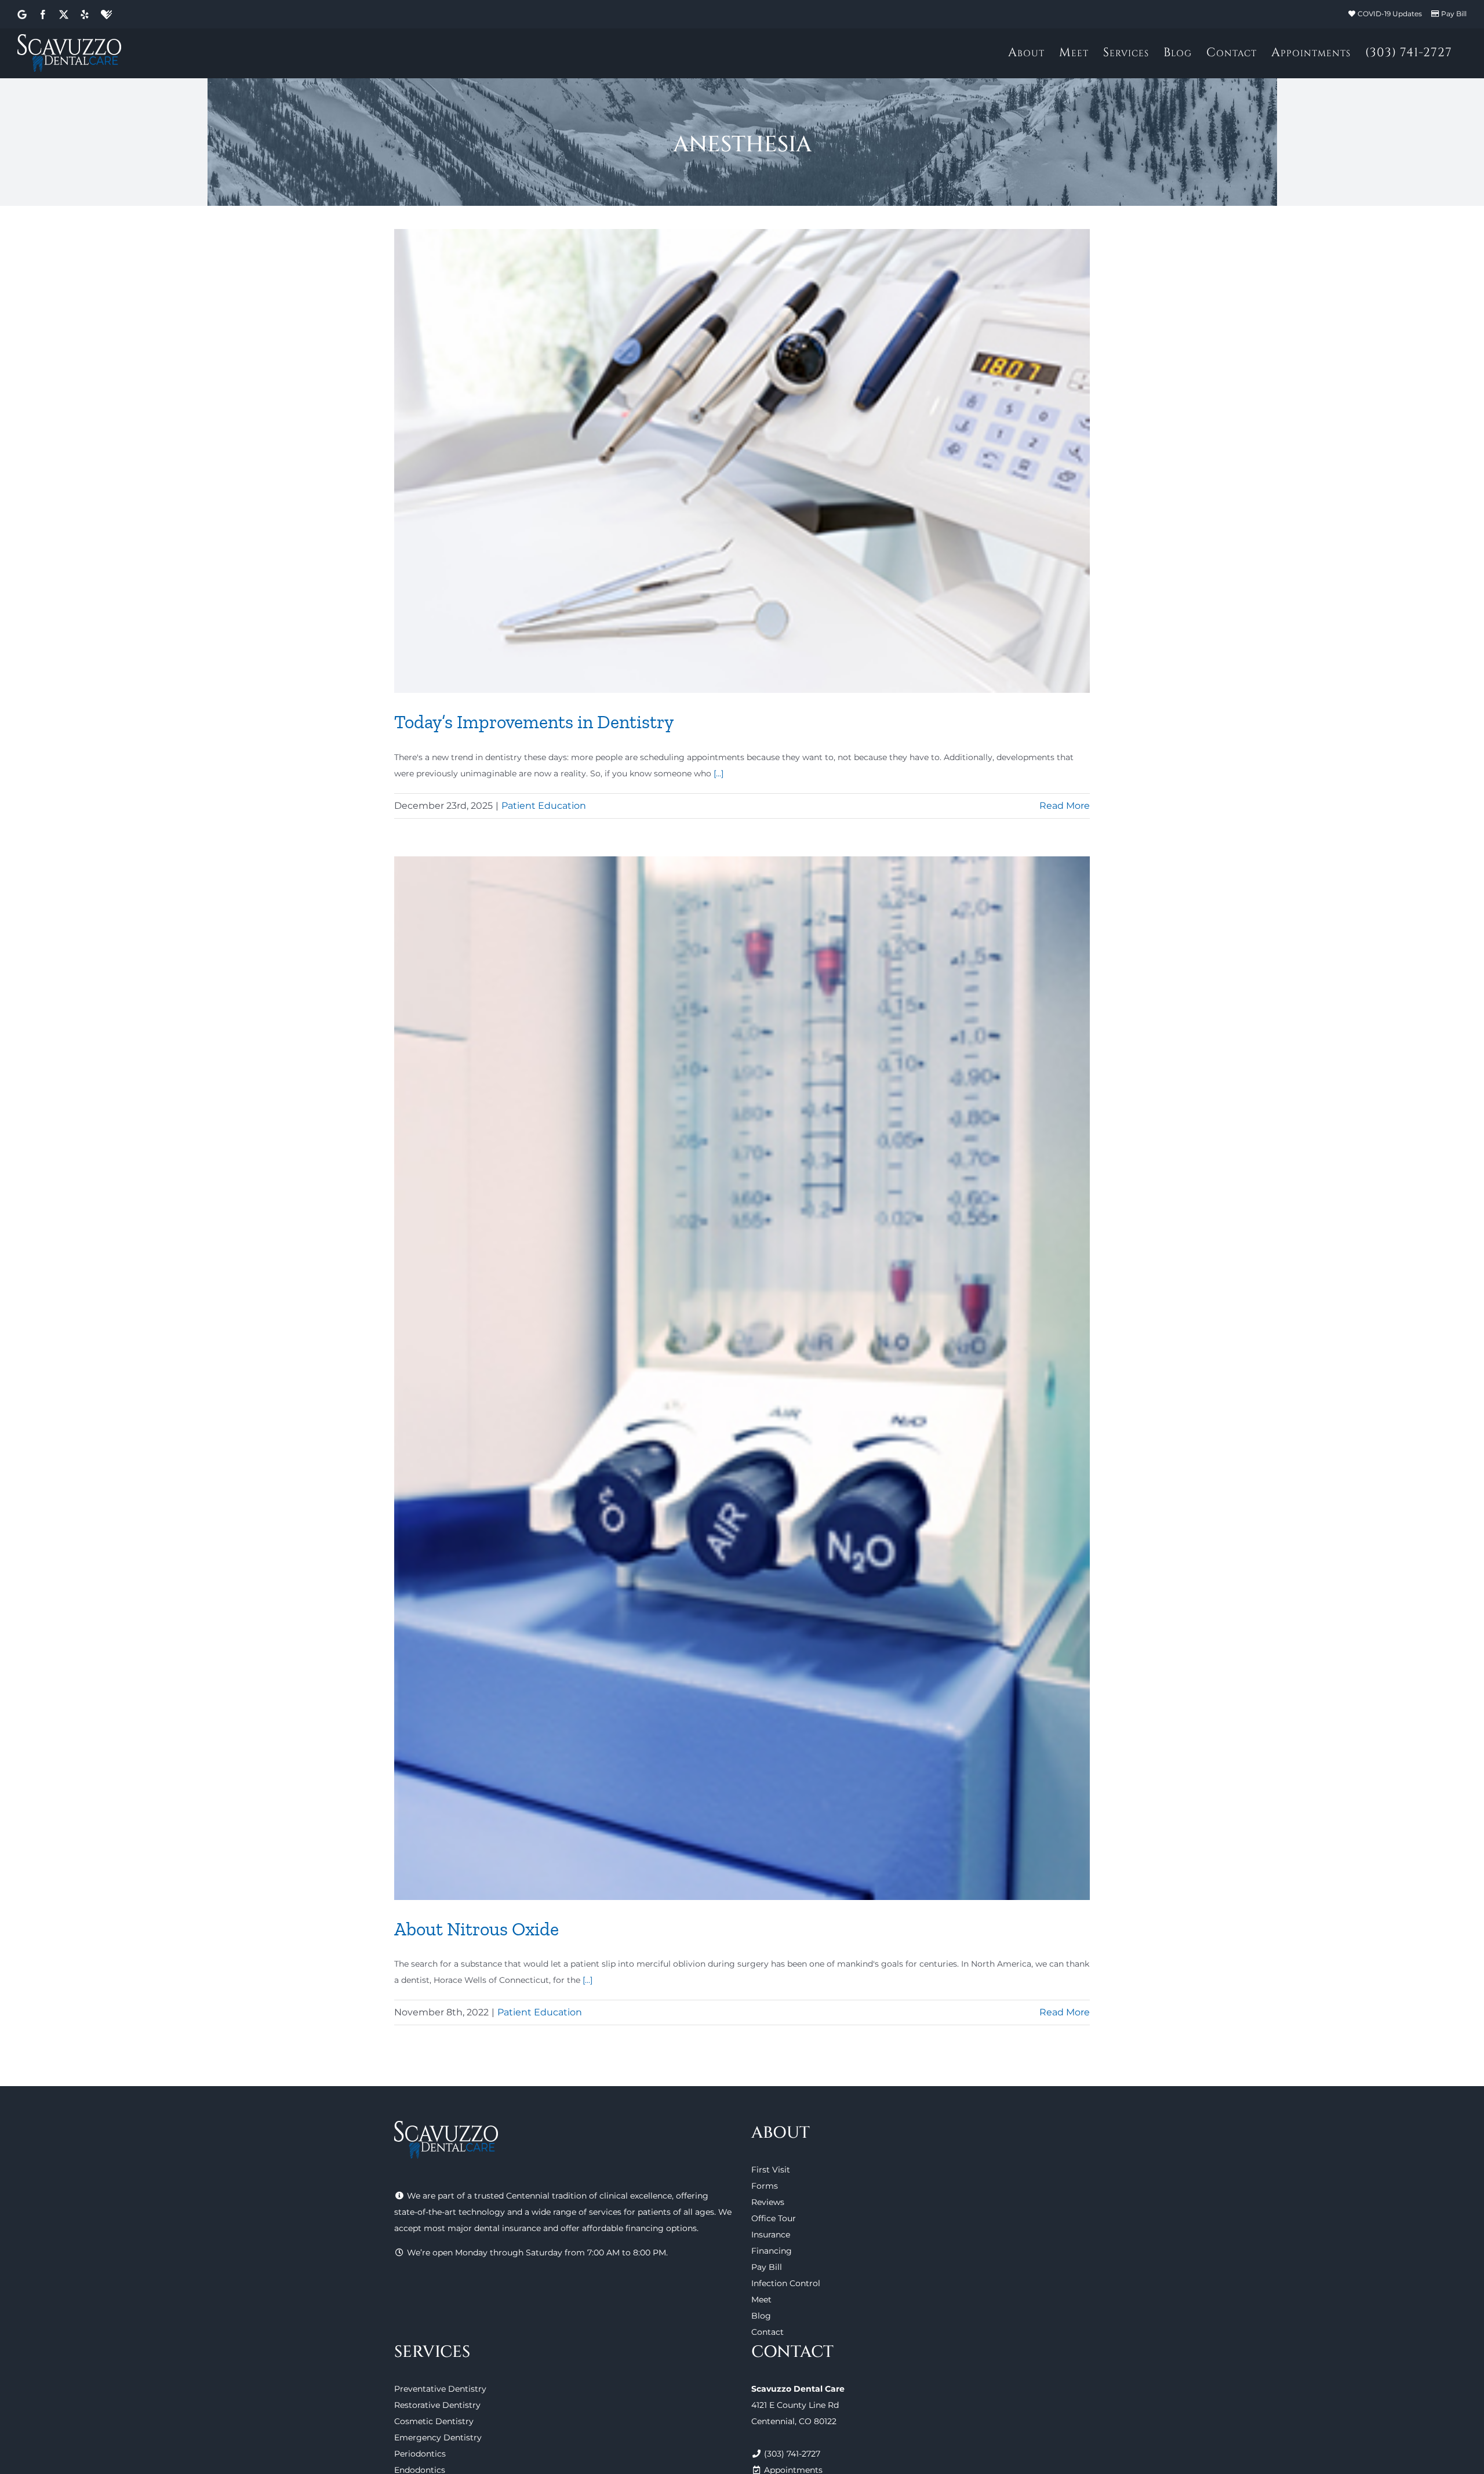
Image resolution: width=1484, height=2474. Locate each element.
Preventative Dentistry (440, 2389)
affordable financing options (639, 2228)
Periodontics (420, 2454)
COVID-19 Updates (1390, 14)
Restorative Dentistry (437, 2405)
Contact (768, 2332)
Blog (761, 2316)
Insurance (771, 2235)
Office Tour (774, 2218)
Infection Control (786, 2283)
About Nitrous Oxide (477, 1929)
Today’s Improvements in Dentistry (534, 722)
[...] (719, 773)
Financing (772, 2251)
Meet (761, 2299)
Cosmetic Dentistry (434, 2421)
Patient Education (544, 806)
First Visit (771, 2170)
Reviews (768, 2202)
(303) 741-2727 (792, 2454)
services (605, 2212)
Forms (765, 2186)
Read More (1065, 806)
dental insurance (508, 2228)
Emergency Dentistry (438, 2437)
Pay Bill (1454, 14)
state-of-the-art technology (450, 2212)
